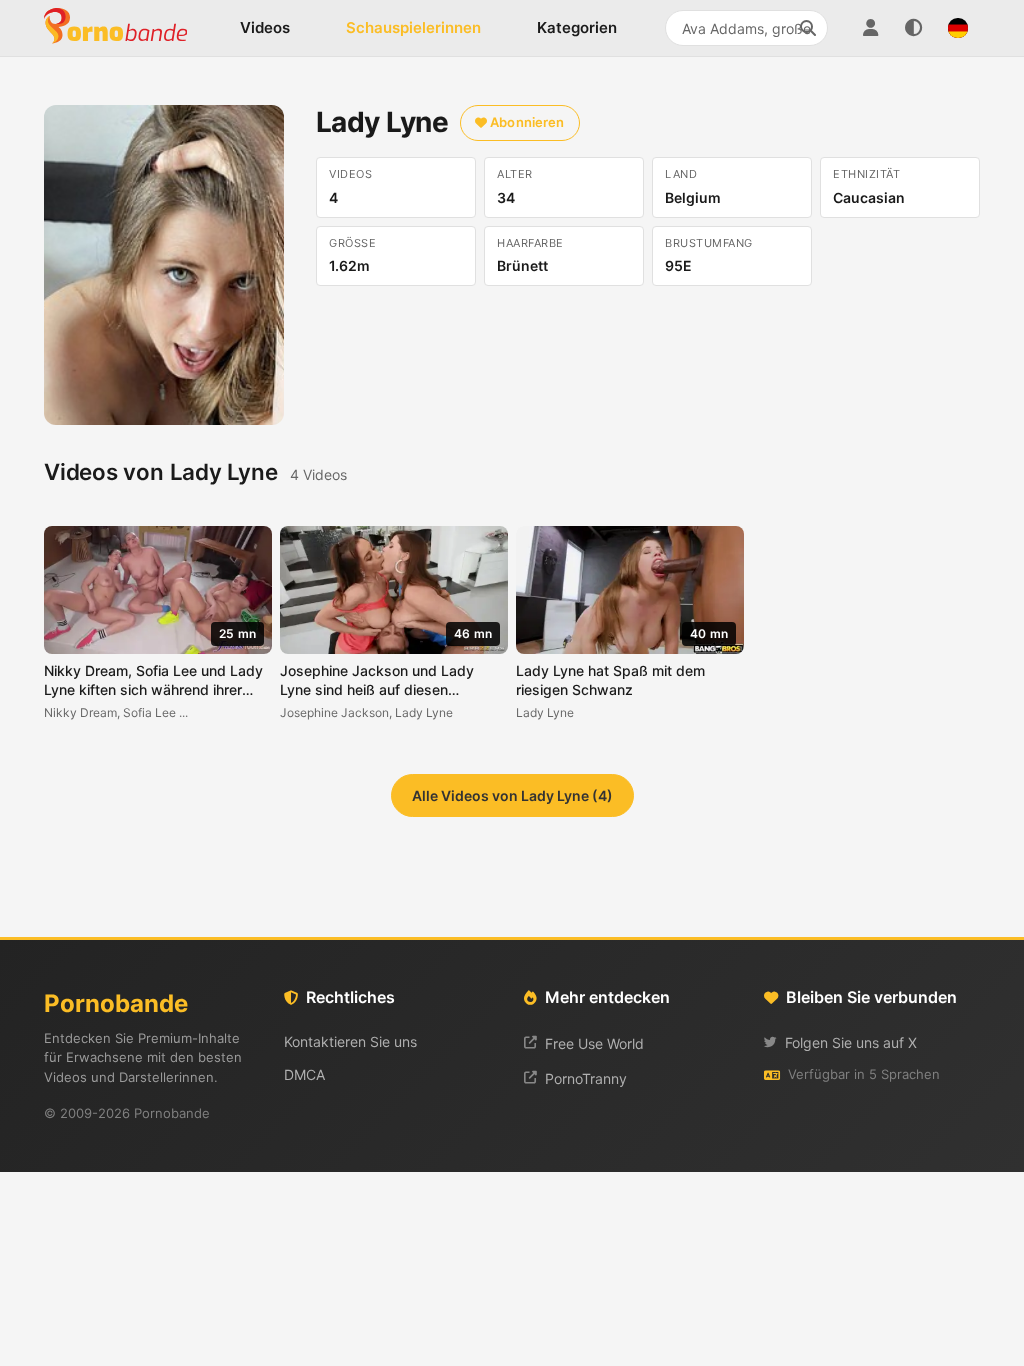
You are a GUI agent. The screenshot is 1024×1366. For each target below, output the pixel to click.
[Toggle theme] (914, 28)
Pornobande (124, 28)
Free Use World (594, 1043)
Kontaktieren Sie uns (350, 1041)
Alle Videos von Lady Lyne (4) (512, 795)
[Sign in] (870, 28)
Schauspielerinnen (413, 27)
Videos (265, 27)
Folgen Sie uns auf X (851, 1042)
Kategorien (577, 27)
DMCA (304, 1074)
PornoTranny (586, 1078)
